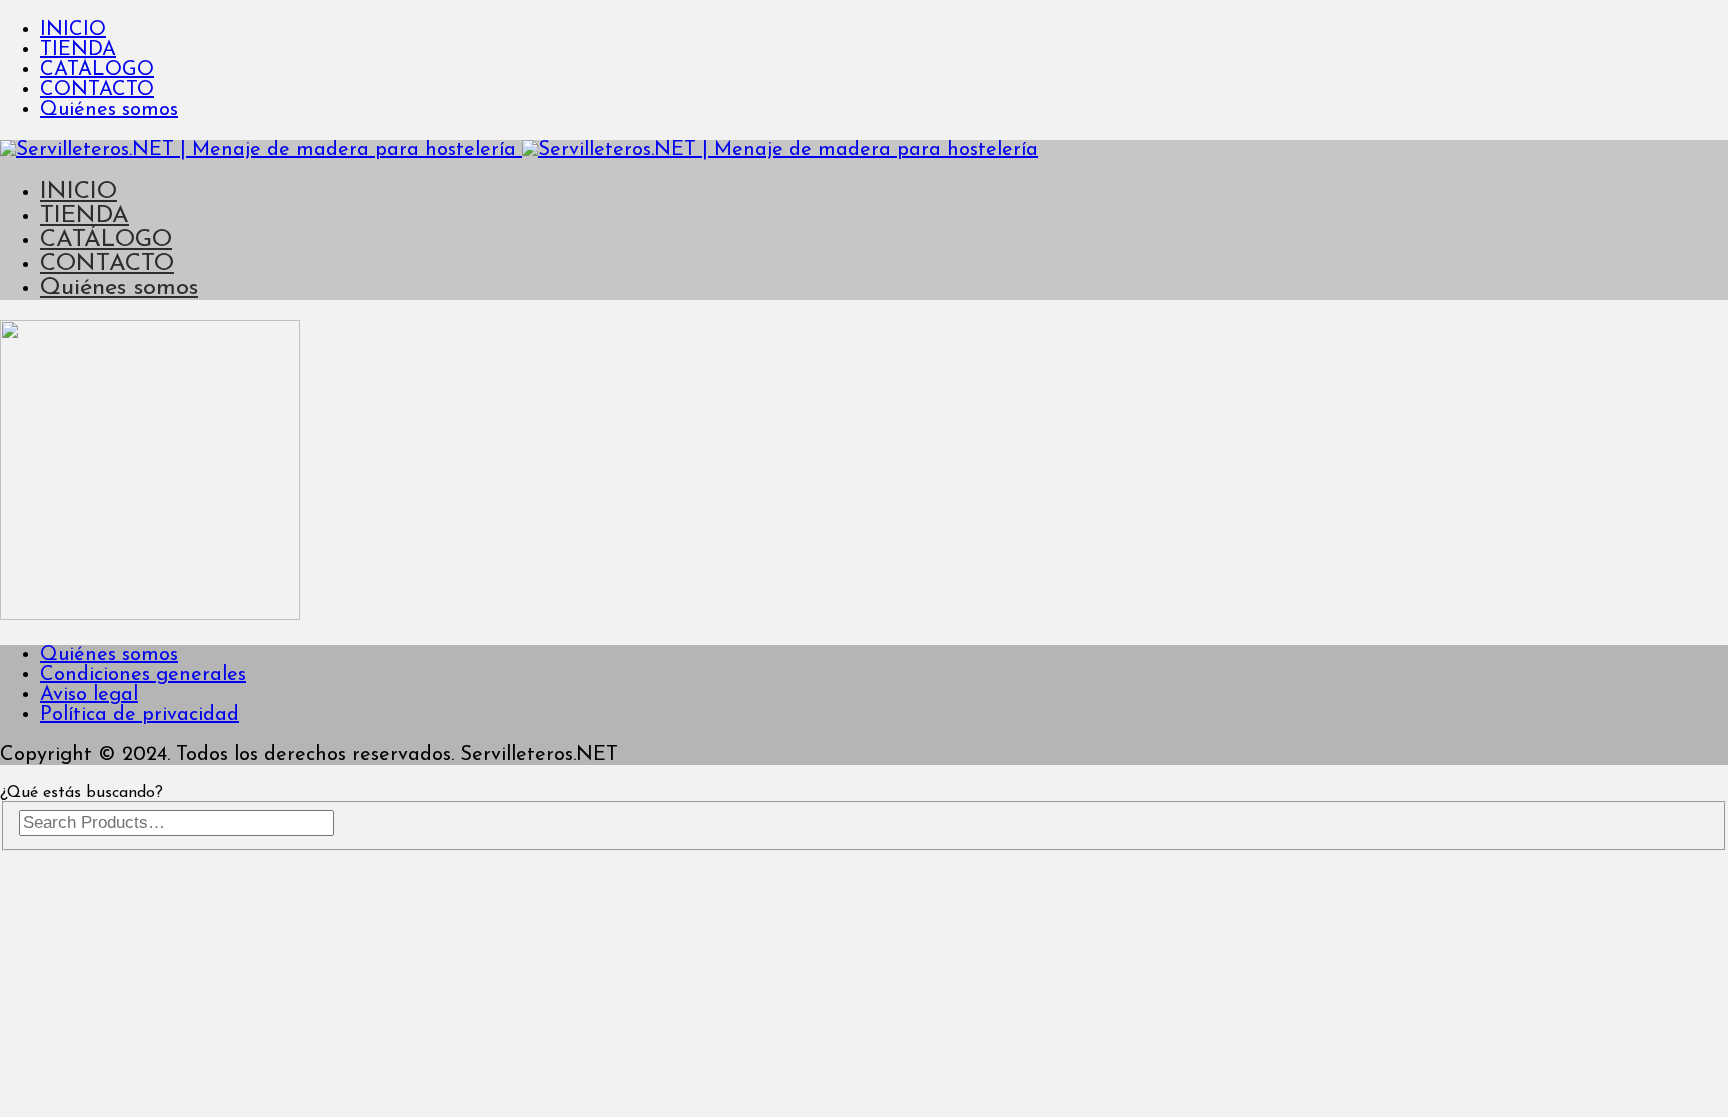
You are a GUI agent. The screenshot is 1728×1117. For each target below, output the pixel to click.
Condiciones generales (143, 675)
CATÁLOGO (97, 70)
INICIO (73, 30)
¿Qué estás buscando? (81, 793)
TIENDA (78, 50)
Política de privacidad (139, 715)
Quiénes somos (109, 110)
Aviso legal (89, 695)
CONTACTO (97, 90)
